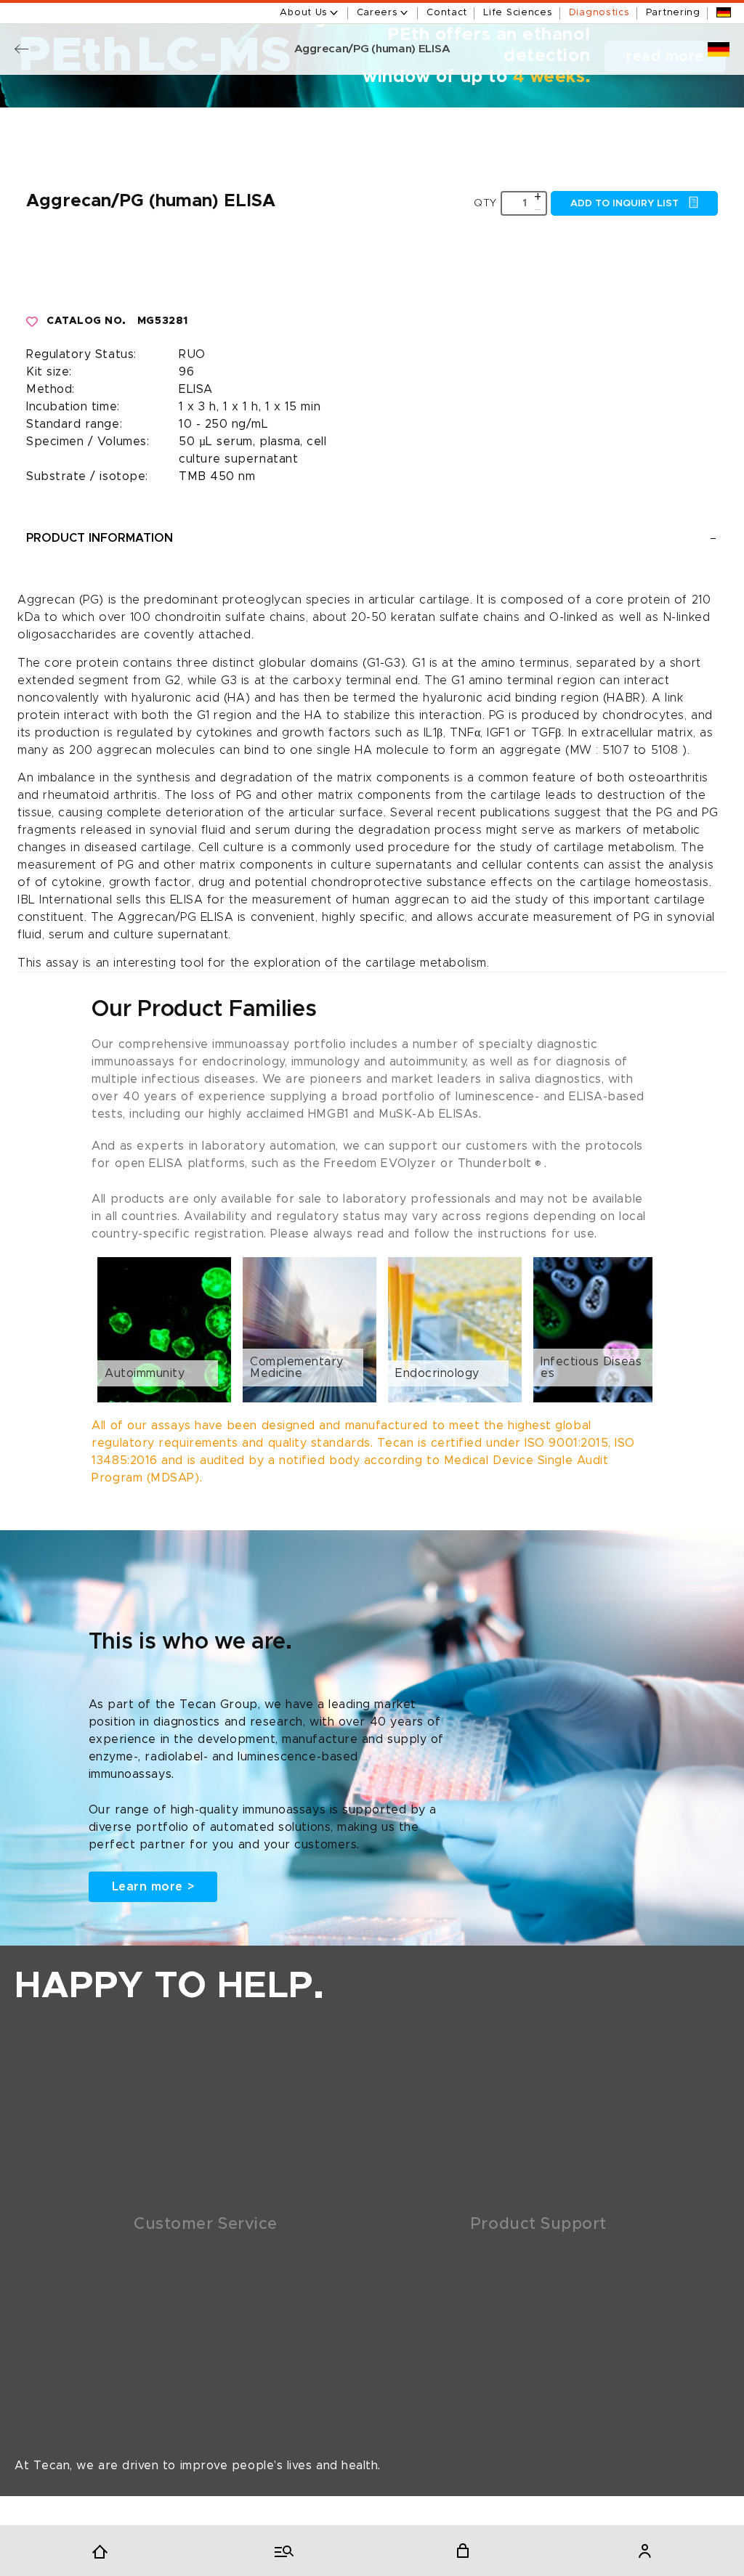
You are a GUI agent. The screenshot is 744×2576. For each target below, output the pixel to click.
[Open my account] (644, 2551)
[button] (372, 1330)
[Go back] (21, 49)
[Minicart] (463, 2551)
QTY (485, 203)
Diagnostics (599, 13)
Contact (447, 13)
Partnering (673, 13)
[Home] (100, 2551)
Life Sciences (518, 13)
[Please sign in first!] (33, 322)
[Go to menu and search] (281, 2551)
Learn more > (153, 1887)
